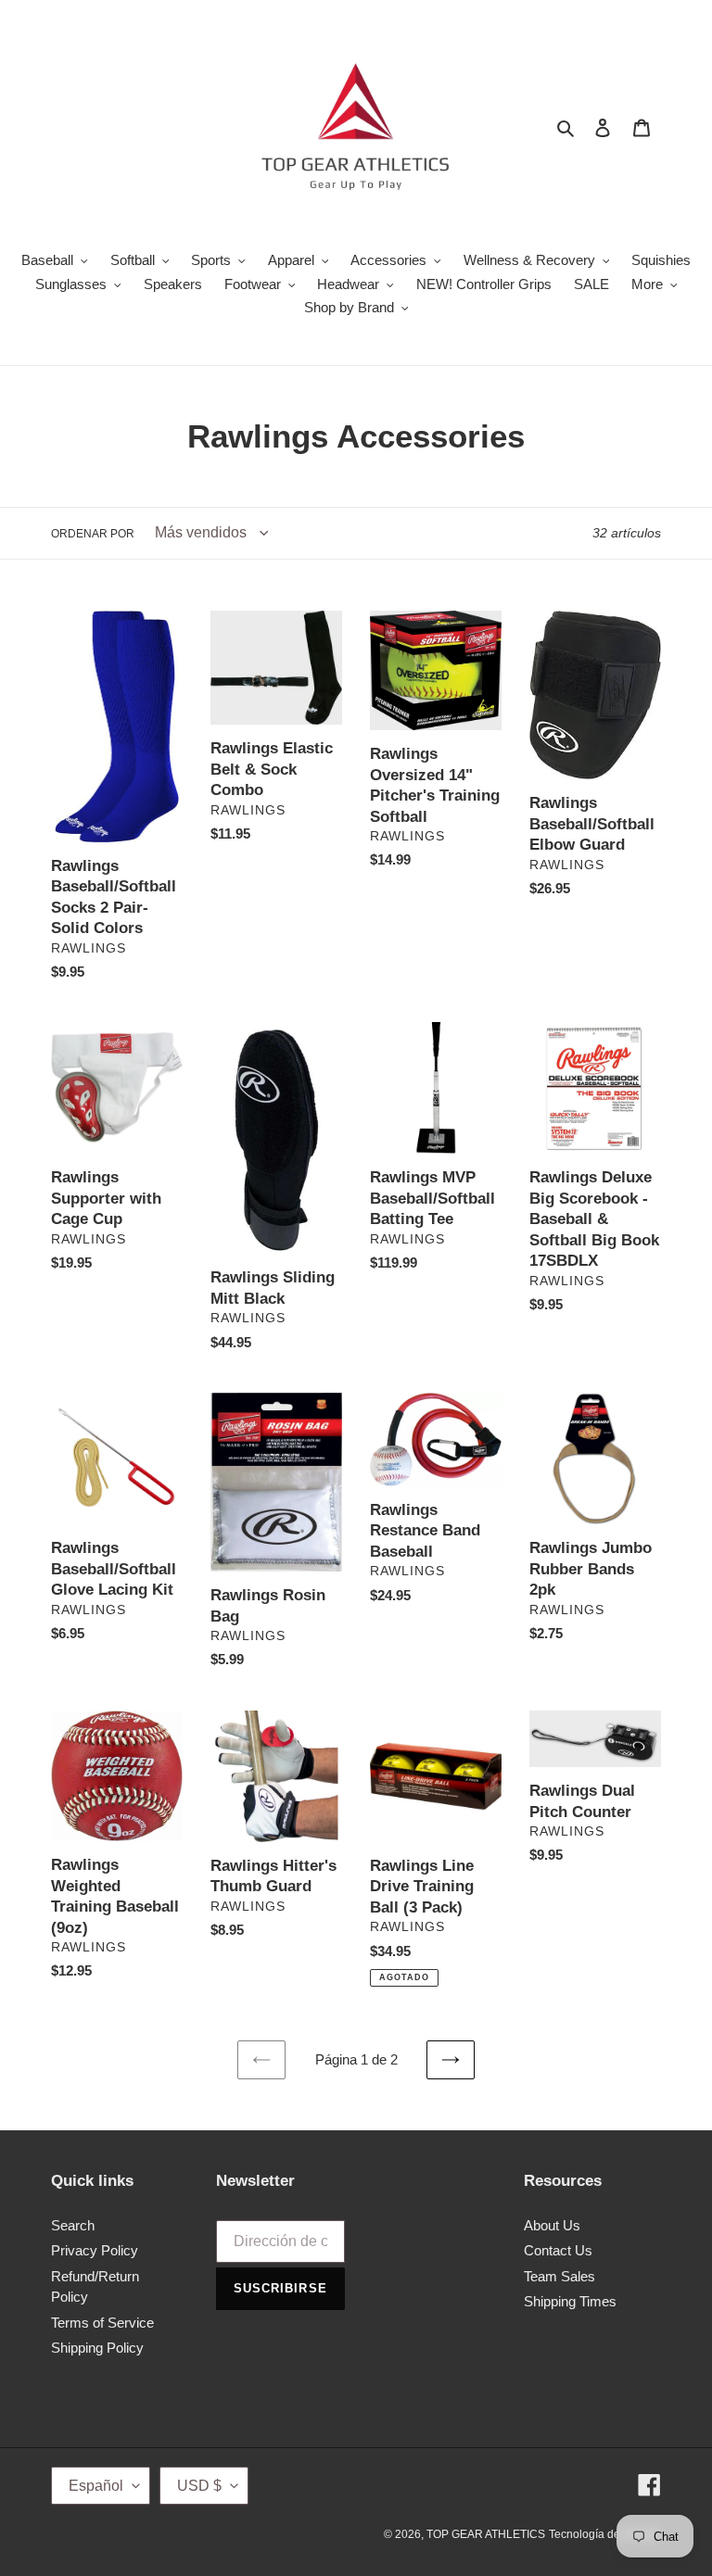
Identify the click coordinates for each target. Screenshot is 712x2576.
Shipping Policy (97, 2348)
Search (73, 2225)
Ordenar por (93, 534)
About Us (552, 2225)
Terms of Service (102, 2323)
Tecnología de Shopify (605, 2534)
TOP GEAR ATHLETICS (486, 2534)
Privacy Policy (95, 2250)
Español (96, 2486)
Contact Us (558, 2250)
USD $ (199, 2486)
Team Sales (559, 2276)
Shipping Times (570, 2301)
